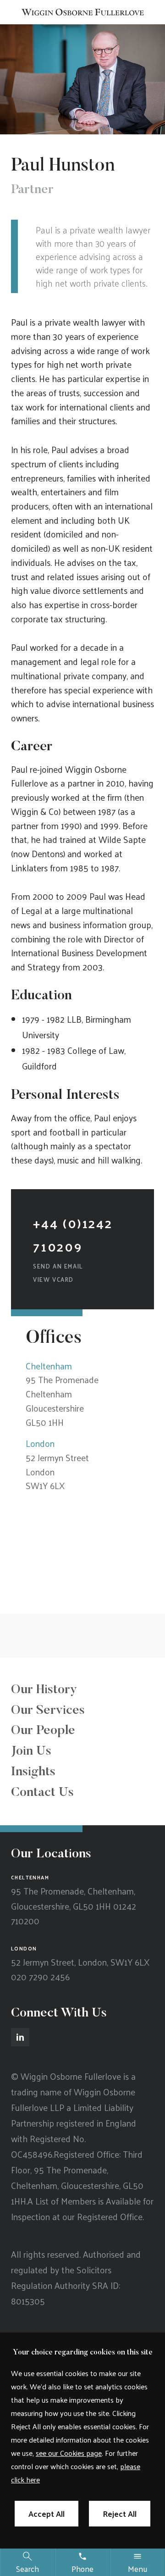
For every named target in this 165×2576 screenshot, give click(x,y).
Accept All (47, 2514)
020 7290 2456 (40, 1977)
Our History (44, 1690)
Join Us (31, 1751)
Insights (33, 1772)
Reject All (120, 2514)
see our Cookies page (69, 2453)
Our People (43, 1731)
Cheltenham (49, 1366)
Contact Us (42, 1793)
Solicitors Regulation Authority (61, 2277)
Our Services (48, 1711)
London (40, 1443)
